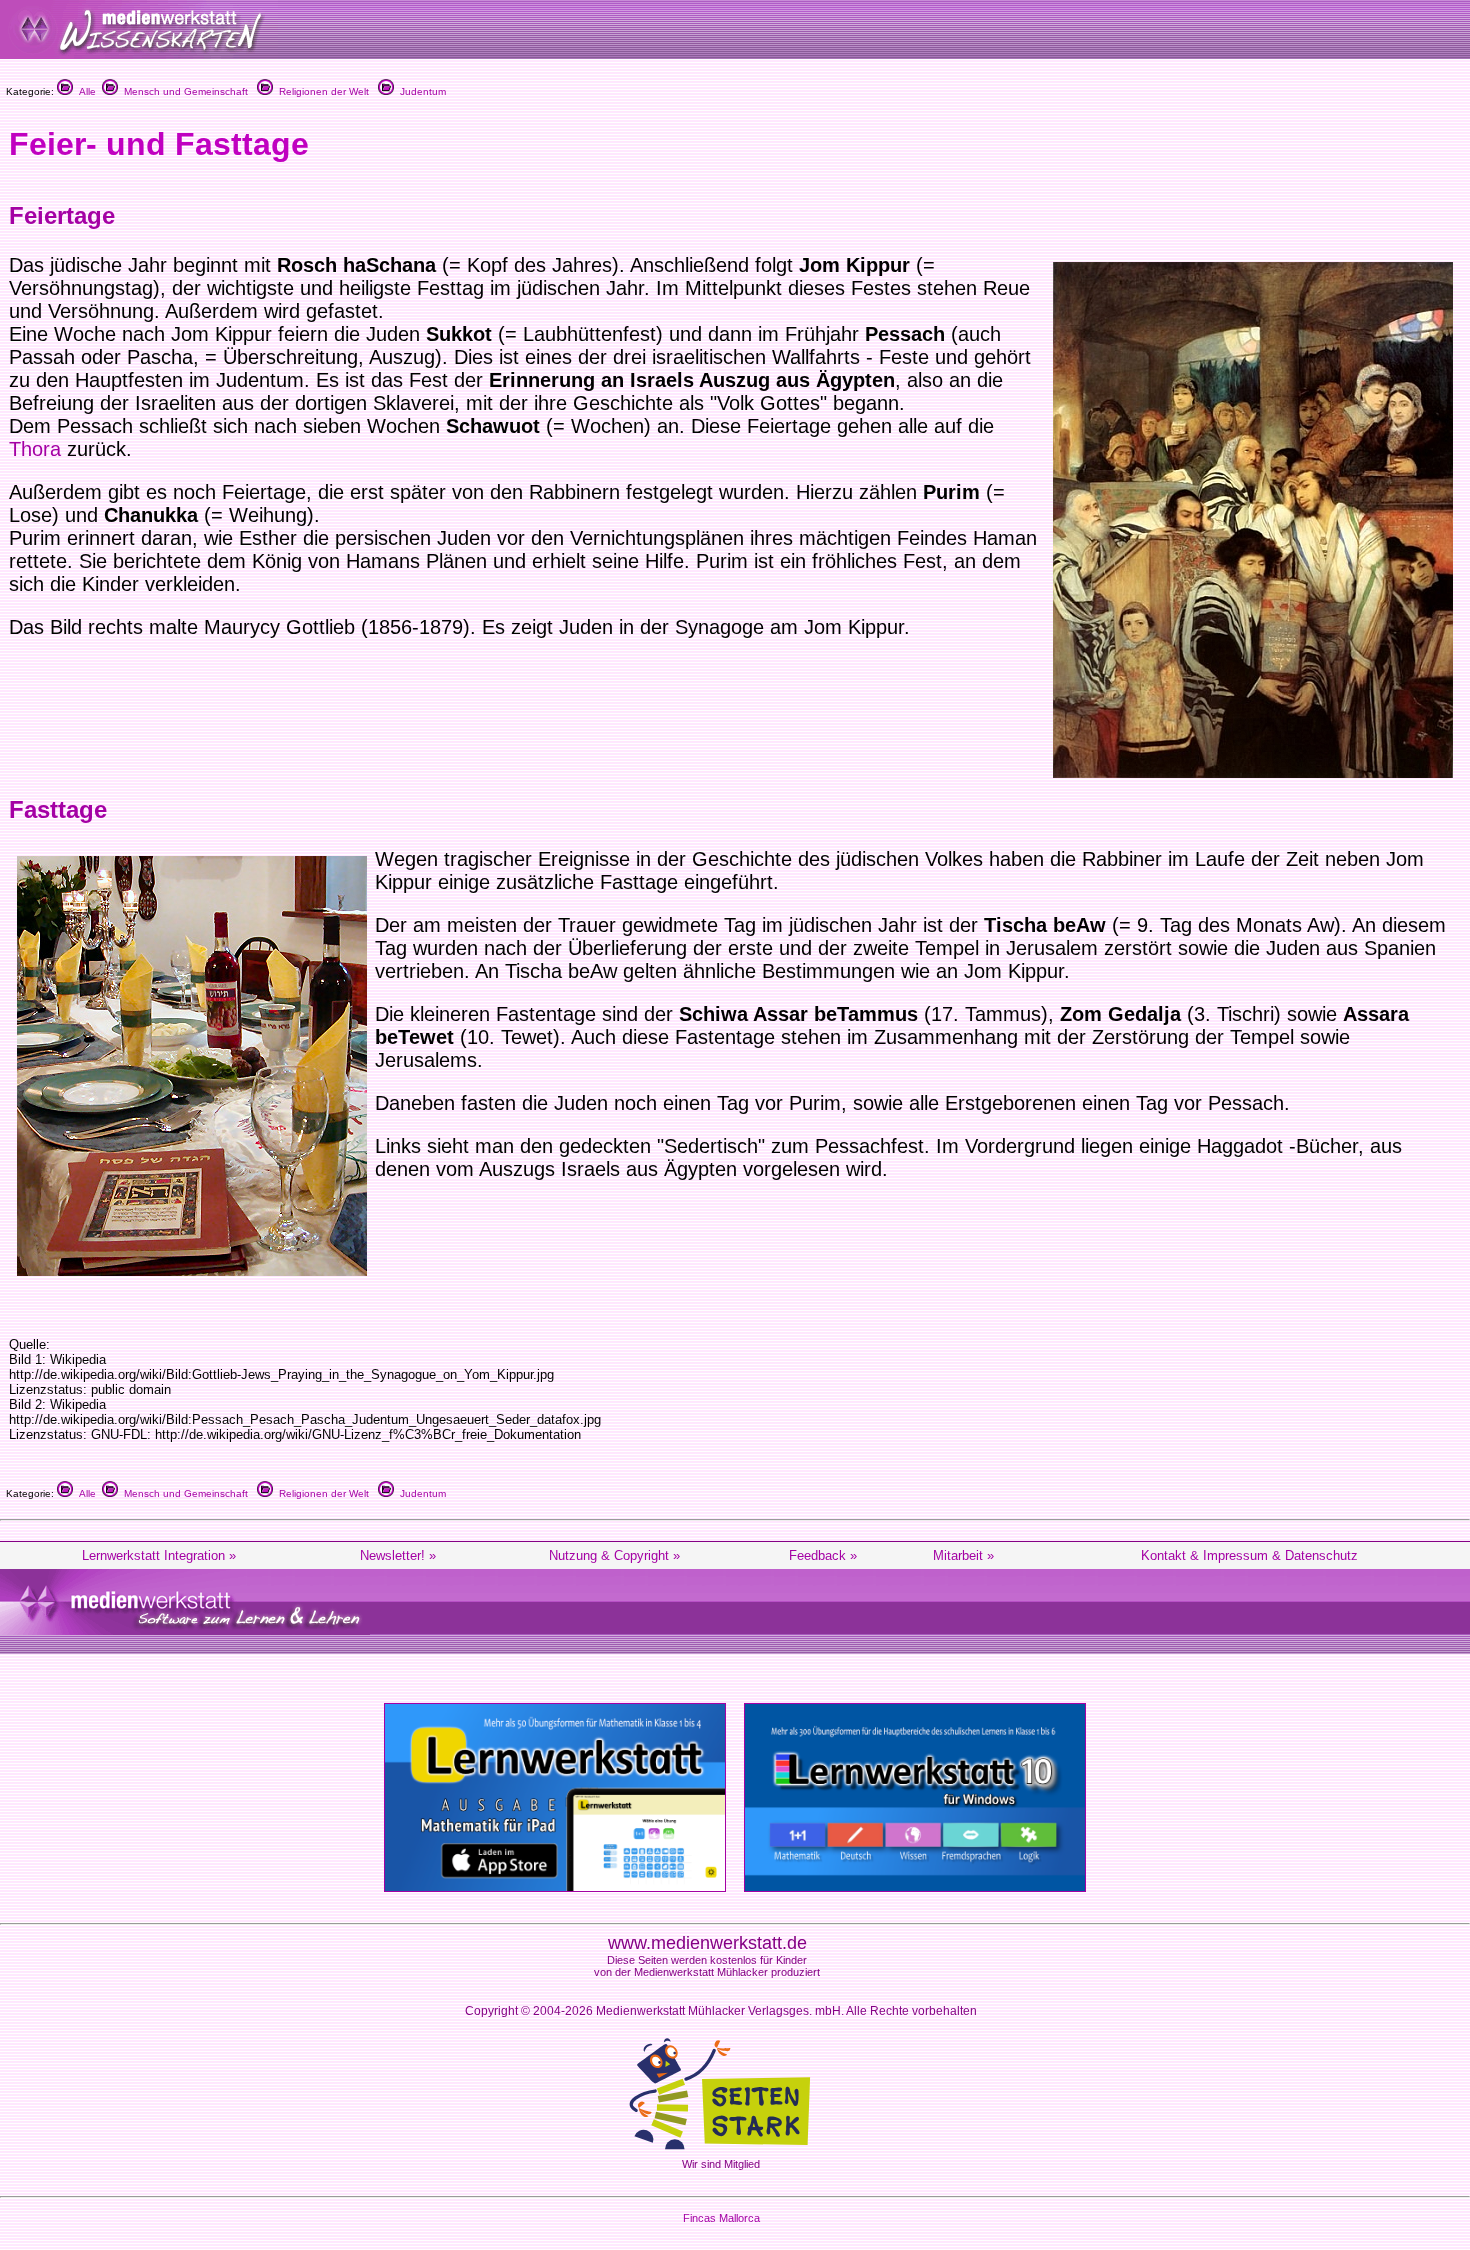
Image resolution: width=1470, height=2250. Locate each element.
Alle (84, 91)
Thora (35, 449)
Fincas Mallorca (721, 2218)
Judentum (420, 91)
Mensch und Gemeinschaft (183, 91)
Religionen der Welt (321, 91)
